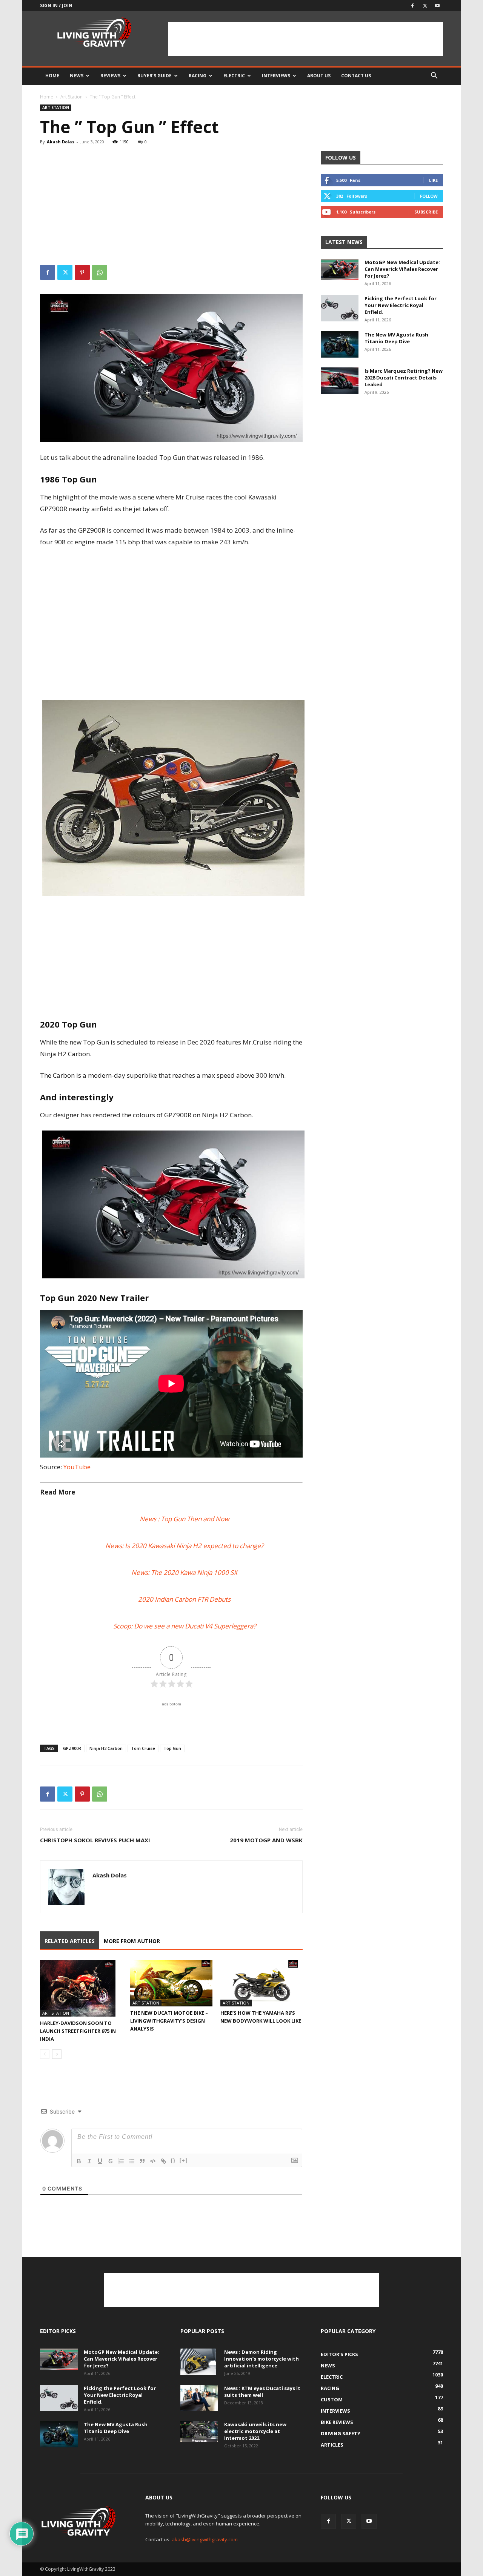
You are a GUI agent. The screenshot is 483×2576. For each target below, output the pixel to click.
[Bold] (79, 2161)
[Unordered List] (132, 2161)
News (77, 76)
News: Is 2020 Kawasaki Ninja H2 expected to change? (184, 1546)
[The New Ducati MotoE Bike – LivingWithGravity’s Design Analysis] (171, 1983)
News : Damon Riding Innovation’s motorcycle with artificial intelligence (261, 2359)
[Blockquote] (142, 2161)
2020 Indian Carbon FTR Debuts (184, 1599)
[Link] (163, 2161)
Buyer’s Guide (155, 76)
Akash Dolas (61, 142)
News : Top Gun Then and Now (184, 1519)
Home (52, 76)
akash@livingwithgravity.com (205, 2539)
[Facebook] (412, 6)
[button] (434, 76)
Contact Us (356, 76)
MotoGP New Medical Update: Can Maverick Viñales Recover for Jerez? (402, 269)
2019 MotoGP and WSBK (266, 1840)
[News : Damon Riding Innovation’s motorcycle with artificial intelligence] (198, 2362)
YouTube (77, 1467)
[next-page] (57, 2054)
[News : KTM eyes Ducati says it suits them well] (199, 2398)
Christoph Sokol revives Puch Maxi (95, 1840)
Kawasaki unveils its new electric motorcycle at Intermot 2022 (255, 2431)
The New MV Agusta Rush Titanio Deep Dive (396, 338)
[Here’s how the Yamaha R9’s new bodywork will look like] (261, 1983)
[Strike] (111, 2161)
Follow (429, 196)
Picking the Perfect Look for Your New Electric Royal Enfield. (401, 305)
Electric (234, 76)
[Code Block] (153, 2161)
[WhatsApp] (100, 272)
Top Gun (172, 1748)
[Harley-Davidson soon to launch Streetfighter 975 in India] (81, 1988)
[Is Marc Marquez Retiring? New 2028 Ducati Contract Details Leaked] (340, 381)
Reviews (110, 76)
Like (433, 180)
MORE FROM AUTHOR (132, 1941)
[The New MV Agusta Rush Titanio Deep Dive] (340, 344)
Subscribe (426, 212)
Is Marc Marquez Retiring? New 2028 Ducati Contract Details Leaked (404, 378)
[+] (184, 2160)
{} (173, 2160)
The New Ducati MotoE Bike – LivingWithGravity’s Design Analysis (169, 2021)
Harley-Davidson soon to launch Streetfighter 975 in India (78, 2031)
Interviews (276, 76)
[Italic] (89, 2161)
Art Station (72, 97)
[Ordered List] (121, 2161)
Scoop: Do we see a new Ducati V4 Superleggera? (185, 1626)
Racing (198, 76)
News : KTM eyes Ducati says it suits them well (262, 2392)
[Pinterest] (82, 272)
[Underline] (100, 2161)
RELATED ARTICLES (70, 1941)
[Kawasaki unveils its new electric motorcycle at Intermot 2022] (199, 2432)
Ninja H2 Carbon (106, 1748)
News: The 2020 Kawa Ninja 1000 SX (184, 1572)
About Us (319, 76)
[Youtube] (437, 6)
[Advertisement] (306, 39)
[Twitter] (425, 6)
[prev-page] (45, 2054)
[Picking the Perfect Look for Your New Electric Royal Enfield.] (340, 308)
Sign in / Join (56, 5)
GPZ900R (72, 1748)
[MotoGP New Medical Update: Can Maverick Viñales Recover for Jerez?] (340, 269)
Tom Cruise (143, 1748)
